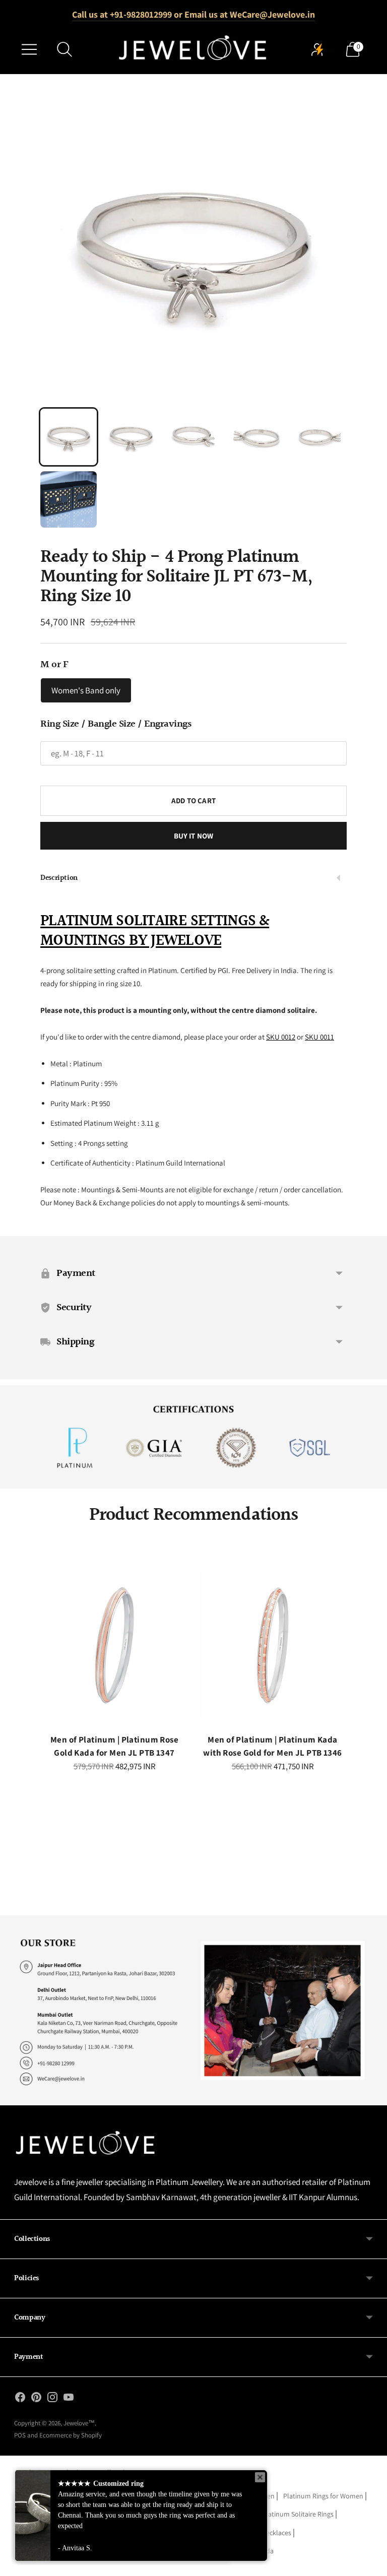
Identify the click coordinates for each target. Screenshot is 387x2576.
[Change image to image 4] (256, 437)
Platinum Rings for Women (323, 2496)
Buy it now (194, 836)
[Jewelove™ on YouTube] (69, 2399)
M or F (54, 665)
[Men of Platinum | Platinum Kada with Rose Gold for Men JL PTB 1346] (273, 1645)
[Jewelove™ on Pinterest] (36, 2399)
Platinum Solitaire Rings (298, 2514)
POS (20, 2435)
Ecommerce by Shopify (71, 2435)
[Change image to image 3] (193, 437)
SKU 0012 (281, 1037)
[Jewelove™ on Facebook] (20, 2399)
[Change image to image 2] (131, 437)
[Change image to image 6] (69, 499)
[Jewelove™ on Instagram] (52, 2399)
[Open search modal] (64, 49)
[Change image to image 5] (318, 437)
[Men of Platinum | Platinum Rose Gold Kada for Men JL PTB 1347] (114, 1645)
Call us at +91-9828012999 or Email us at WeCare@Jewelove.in (193, 14)
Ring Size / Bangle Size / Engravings (116, 724)
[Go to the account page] (317, 49)
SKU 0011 (319, 1037)
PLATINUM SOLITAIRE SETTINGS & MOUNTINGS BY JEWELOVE (155, 931)
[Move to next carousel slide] (344, 1653)
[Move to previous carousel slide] (43, 1653)
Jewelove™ (79, 2423)
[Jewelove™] (193, 49)
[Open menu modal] (29, 49)
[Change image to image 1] (69, 437)
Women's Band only (86, 690)
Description (59, 878)
